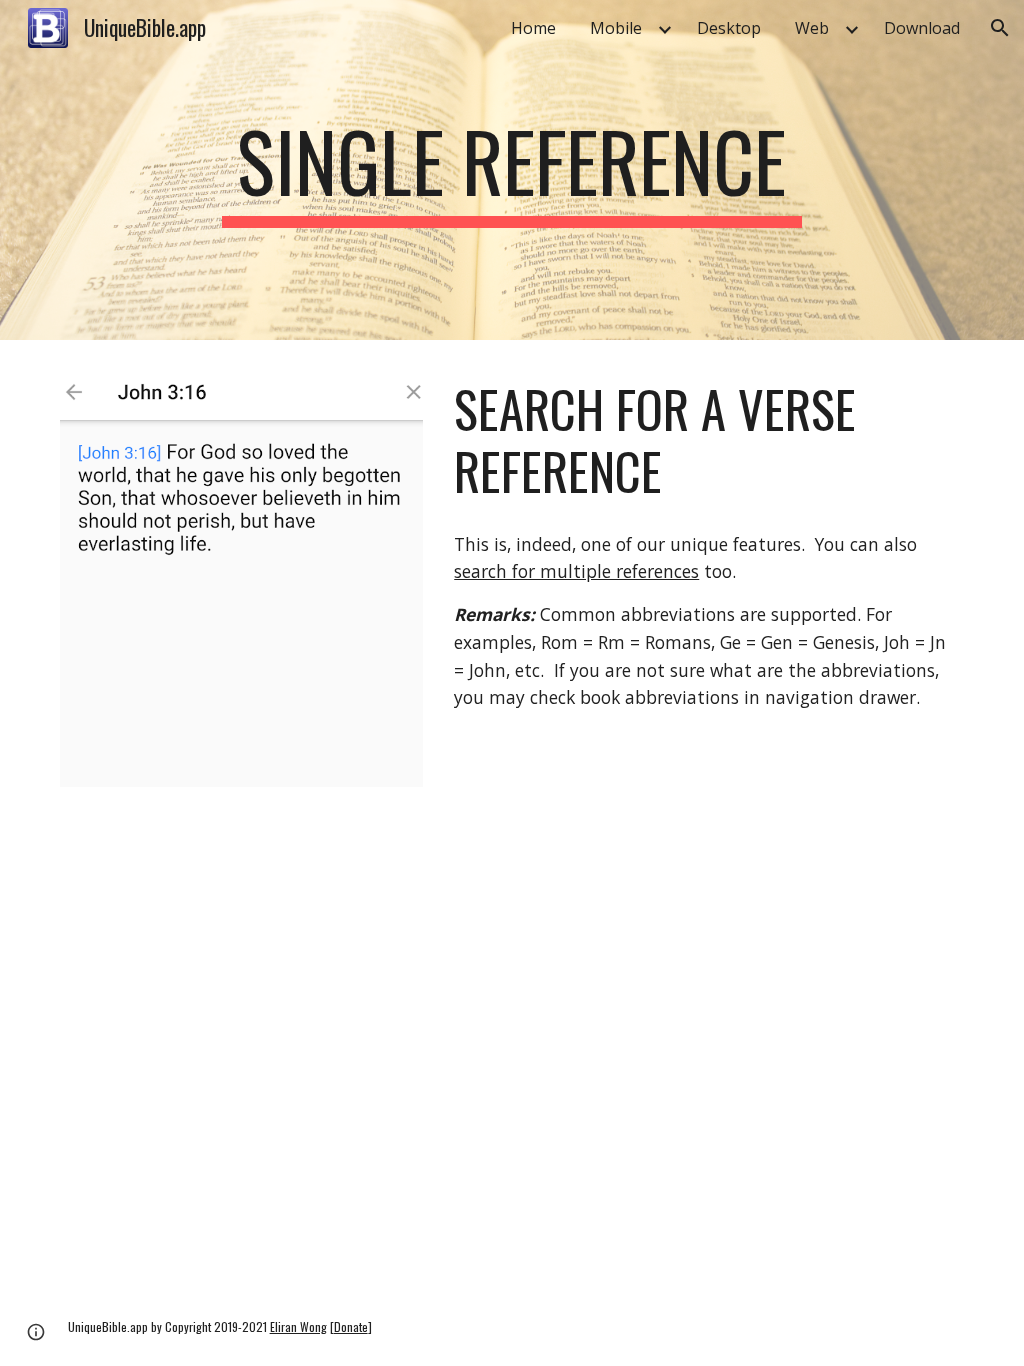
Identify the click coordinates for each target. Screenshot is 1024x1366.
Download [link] (922, 28)
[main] (511, 170)
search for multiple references (576, 571)
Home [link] (533, 28)
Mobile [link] (616, 28)
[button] (1000, 28)
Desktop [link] (729, 28)
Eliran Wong (298, 1326)
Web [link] (812, 28)
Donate (351, 1326)
